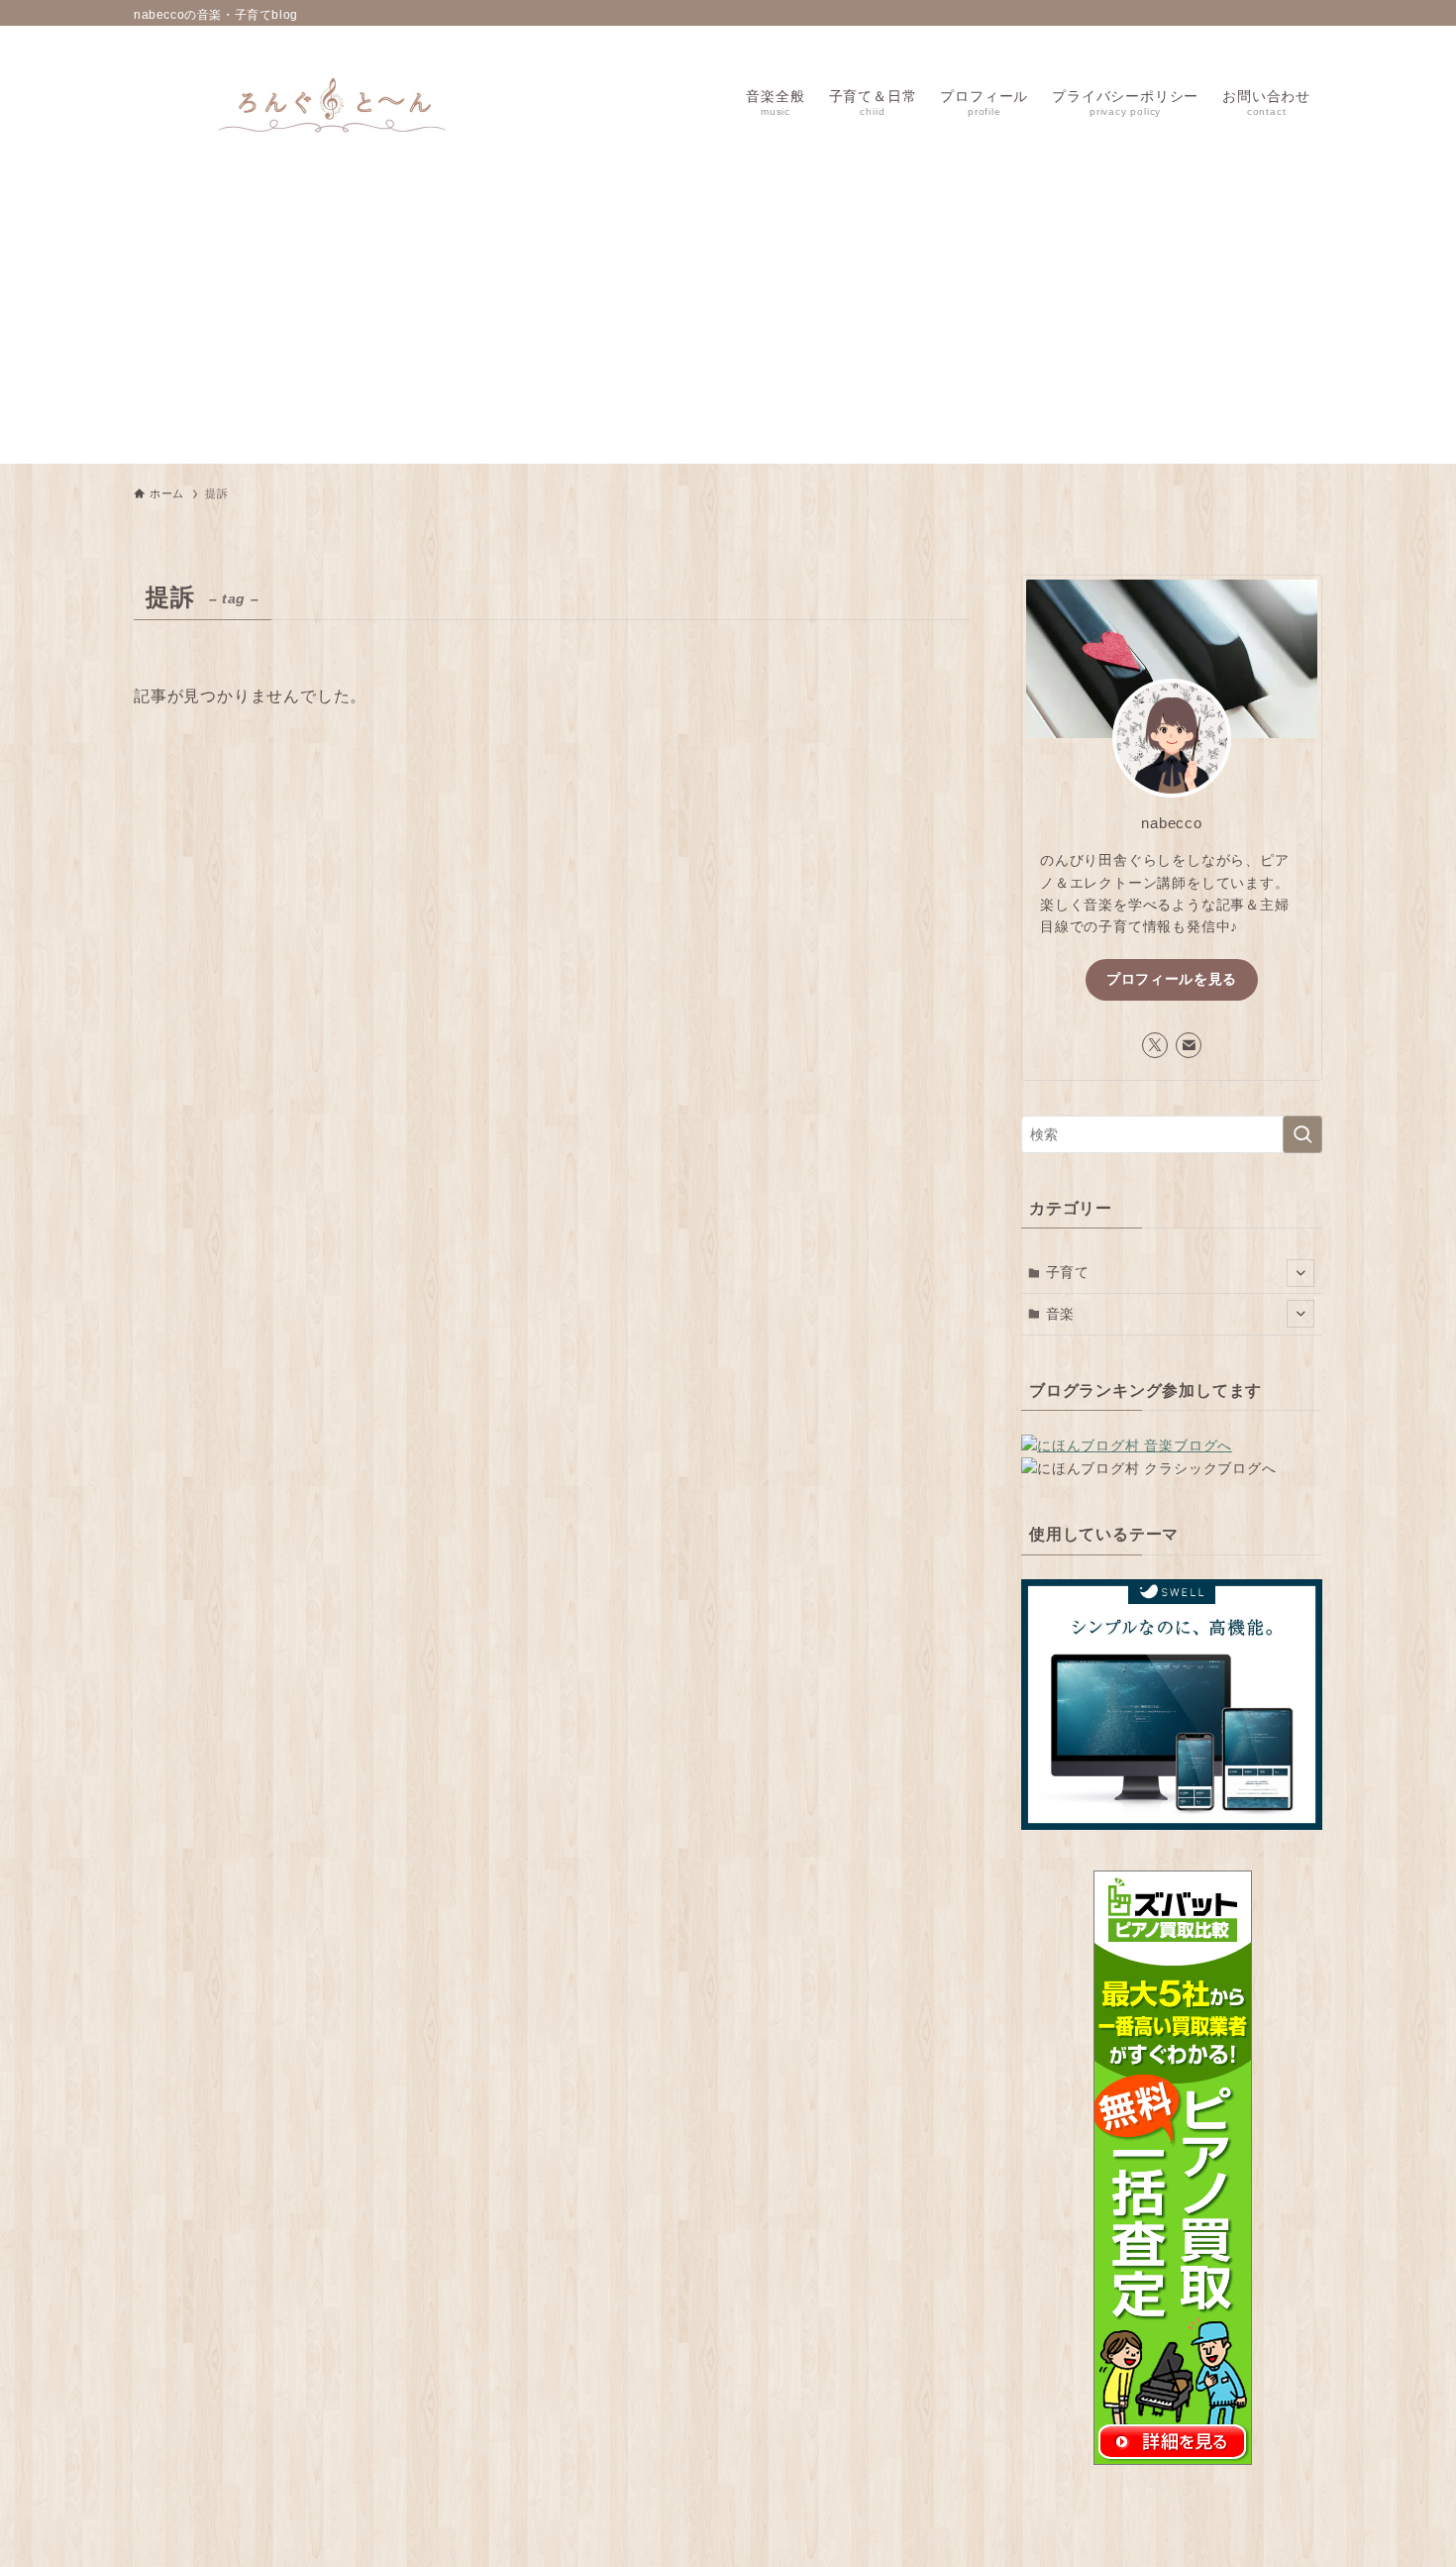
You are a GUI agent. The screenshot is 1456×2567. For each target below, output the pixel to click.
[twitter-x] (1155, 1045)
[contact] (1189, 1045)
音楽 (1061, 1314)
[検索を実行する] (1302, 1134)
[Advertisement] (728, 325)
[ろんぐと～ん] (332, 101)
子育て (1068, 1272)
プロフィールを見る (1172, 979)
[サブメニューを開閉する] (1300, 1273)
